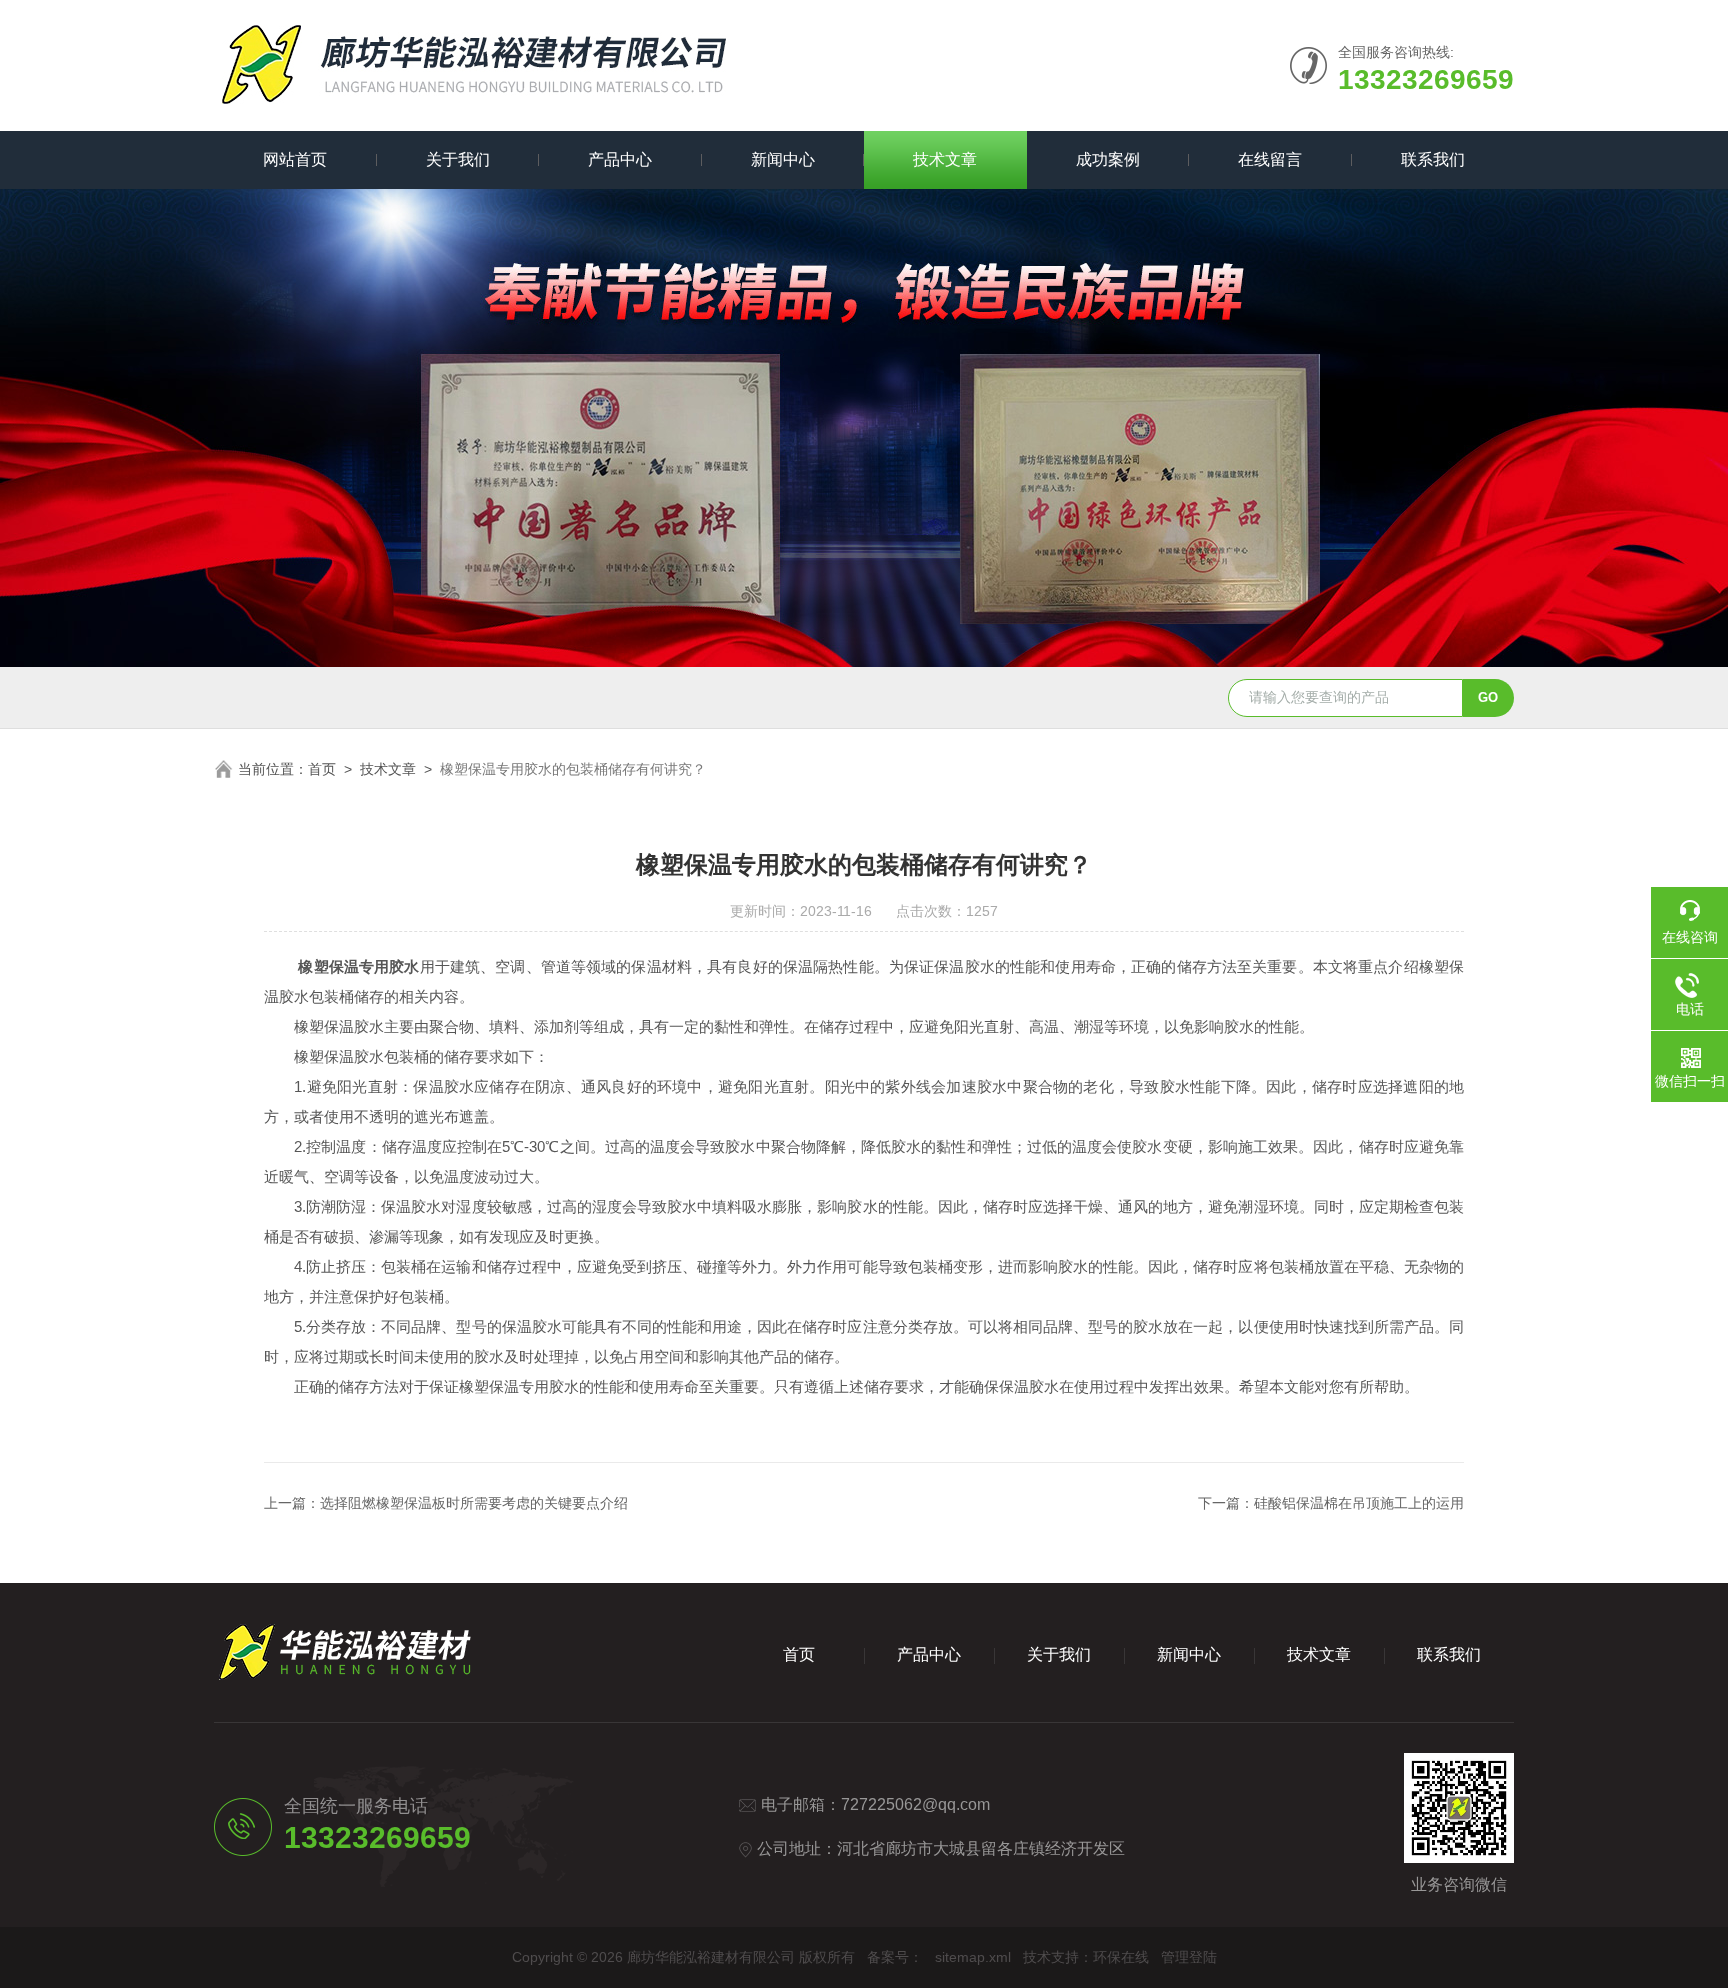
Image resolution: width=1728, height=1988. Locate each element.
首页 (322, 769)
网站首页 (295, 159)
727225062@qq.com (915, 1804)
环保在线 (1121, 1957)
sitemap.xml (973, 1957)
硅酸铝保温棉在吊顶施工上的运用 (1359, 1503)
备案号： (895, 1957)
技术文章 (945, 159)
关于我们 (458, 159)
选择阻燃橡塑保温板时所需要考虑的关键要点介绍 (474, 1503)
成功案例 (1108, 159)
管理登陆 (1189, 1957)
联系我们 (1433, 159)
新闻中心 (783, 159)
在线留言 (1270, 159)
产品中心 (620, 159)
